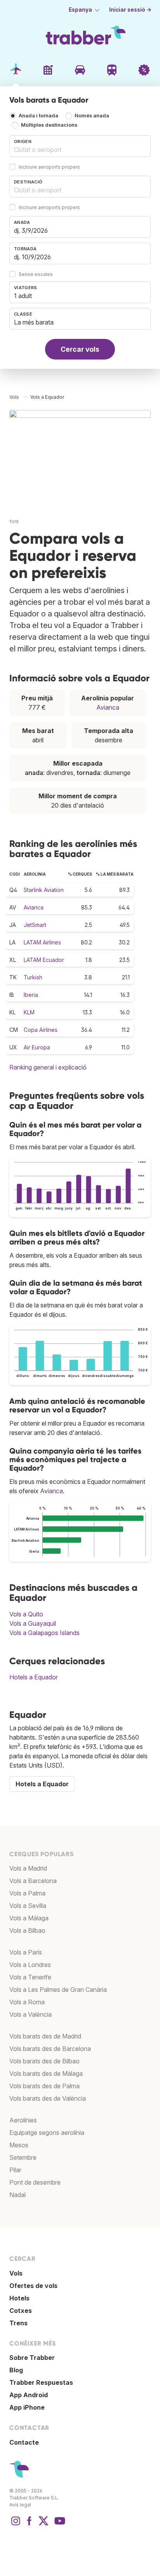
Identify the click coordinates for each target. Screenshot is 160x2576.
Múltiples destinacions (49, 125)
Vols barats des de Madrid (45, 2036)
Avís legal (20, 2505)
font (14, 521)
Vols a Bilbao (27, 1930)
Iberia (31, 995)
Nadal (17, 2195)
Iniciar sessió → (130, 10)
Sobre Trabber (32, 2358)
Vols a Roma (27, 2002)
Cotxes (21, 2311)
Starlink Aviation (44, 890)
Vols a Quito (26, 1614)
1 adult (23, 296)
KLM (29, 1012)
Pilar (15, 2170)
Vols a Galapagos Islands (44, 1633)
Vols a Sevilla (28, 1906)
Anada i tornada (38, 116)
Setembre (23, 2157)
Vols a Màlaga (29, 1918)
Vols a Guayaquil (33, 1623)
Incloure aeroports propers (49, 167)
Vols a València (30, 2014)
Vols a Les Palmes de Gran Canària (58, 1990)
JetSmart (35, 925)
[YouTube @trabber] (59, 2525)
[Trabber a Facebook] (30, 2525)
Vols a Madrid (28, 1868)
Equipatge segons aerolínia (47, 2133)
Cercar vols (80, 349)
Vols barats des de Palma (44, 2086)
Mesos (19, 2145)
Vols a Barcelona (33, 1881)
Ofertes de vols (33, 2286)
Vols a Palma (27, 1893)
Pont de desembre (35, 2182)
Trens (18, 2323)
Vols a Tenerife (30, 1977)
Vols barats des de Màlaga (46, 2073)
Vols (16, 2273)
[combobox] (80, 146)
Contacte (24, 2442)
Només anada (92, 116)
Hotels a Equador (34, 1677)
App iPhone (27, 2407)
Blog (16, 2370)
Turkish (33, 977)
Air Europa (37, 1047)
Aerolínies (23, 2120)
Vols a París (26, 1952)
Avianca (108, 707)
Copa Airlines (41, 1030)
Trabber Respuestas (41, 2382)
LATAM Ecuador (44, 960)
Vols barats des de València (48, 2098)
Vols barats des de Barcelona (50, 2049)
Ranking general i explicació (48, 1067)
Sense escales (36, 275)
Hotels (19, 2298)
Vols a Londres (30, 1965)
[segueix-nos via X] (43, 2525)
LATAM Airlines (42, 942)
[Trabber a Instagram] (16, 2525)
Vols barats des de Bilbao (44, 2061)
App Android (29, 2395)
